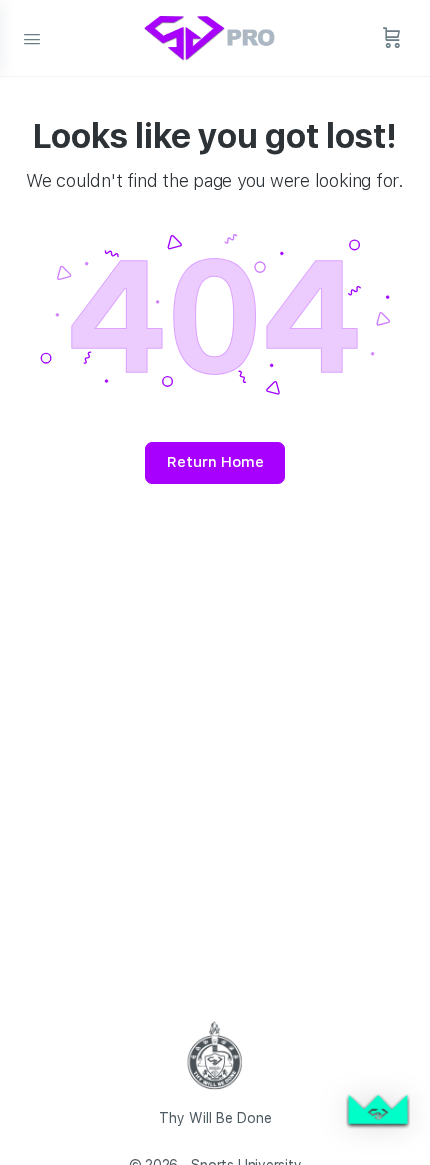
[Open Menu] (32, 37)
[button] (378, 1113)
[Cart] (392, 38)
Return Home (215, 462)
